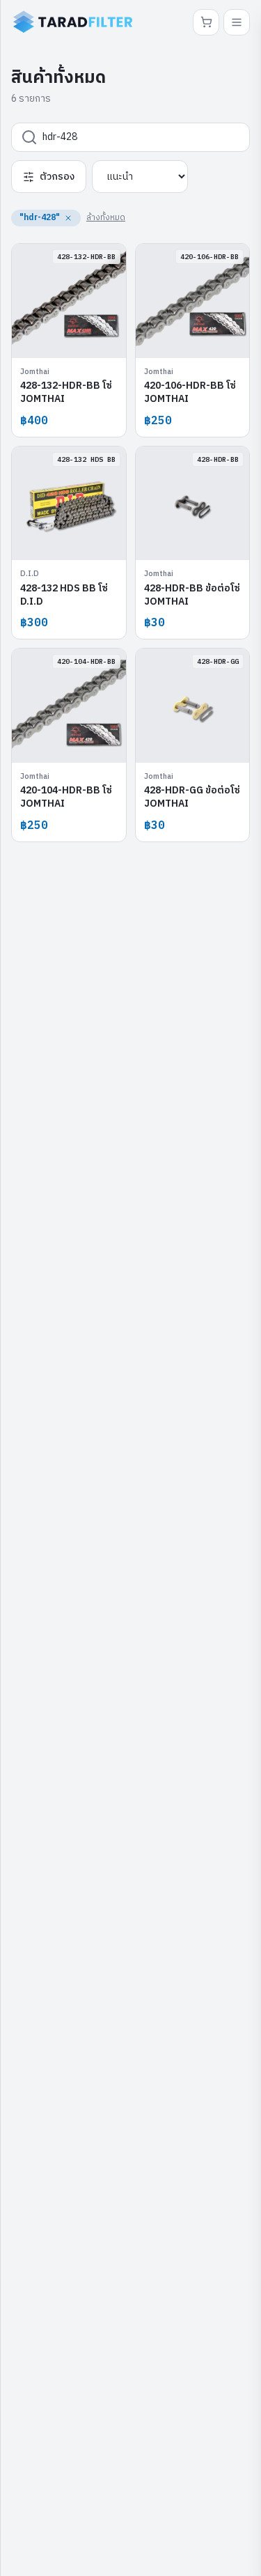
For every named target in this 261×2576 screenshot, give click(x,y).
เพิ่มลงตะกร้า (76, 337)
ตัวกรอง (57, 177)
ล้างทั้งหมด (106, 218)
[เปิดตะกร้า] (206, 22)
